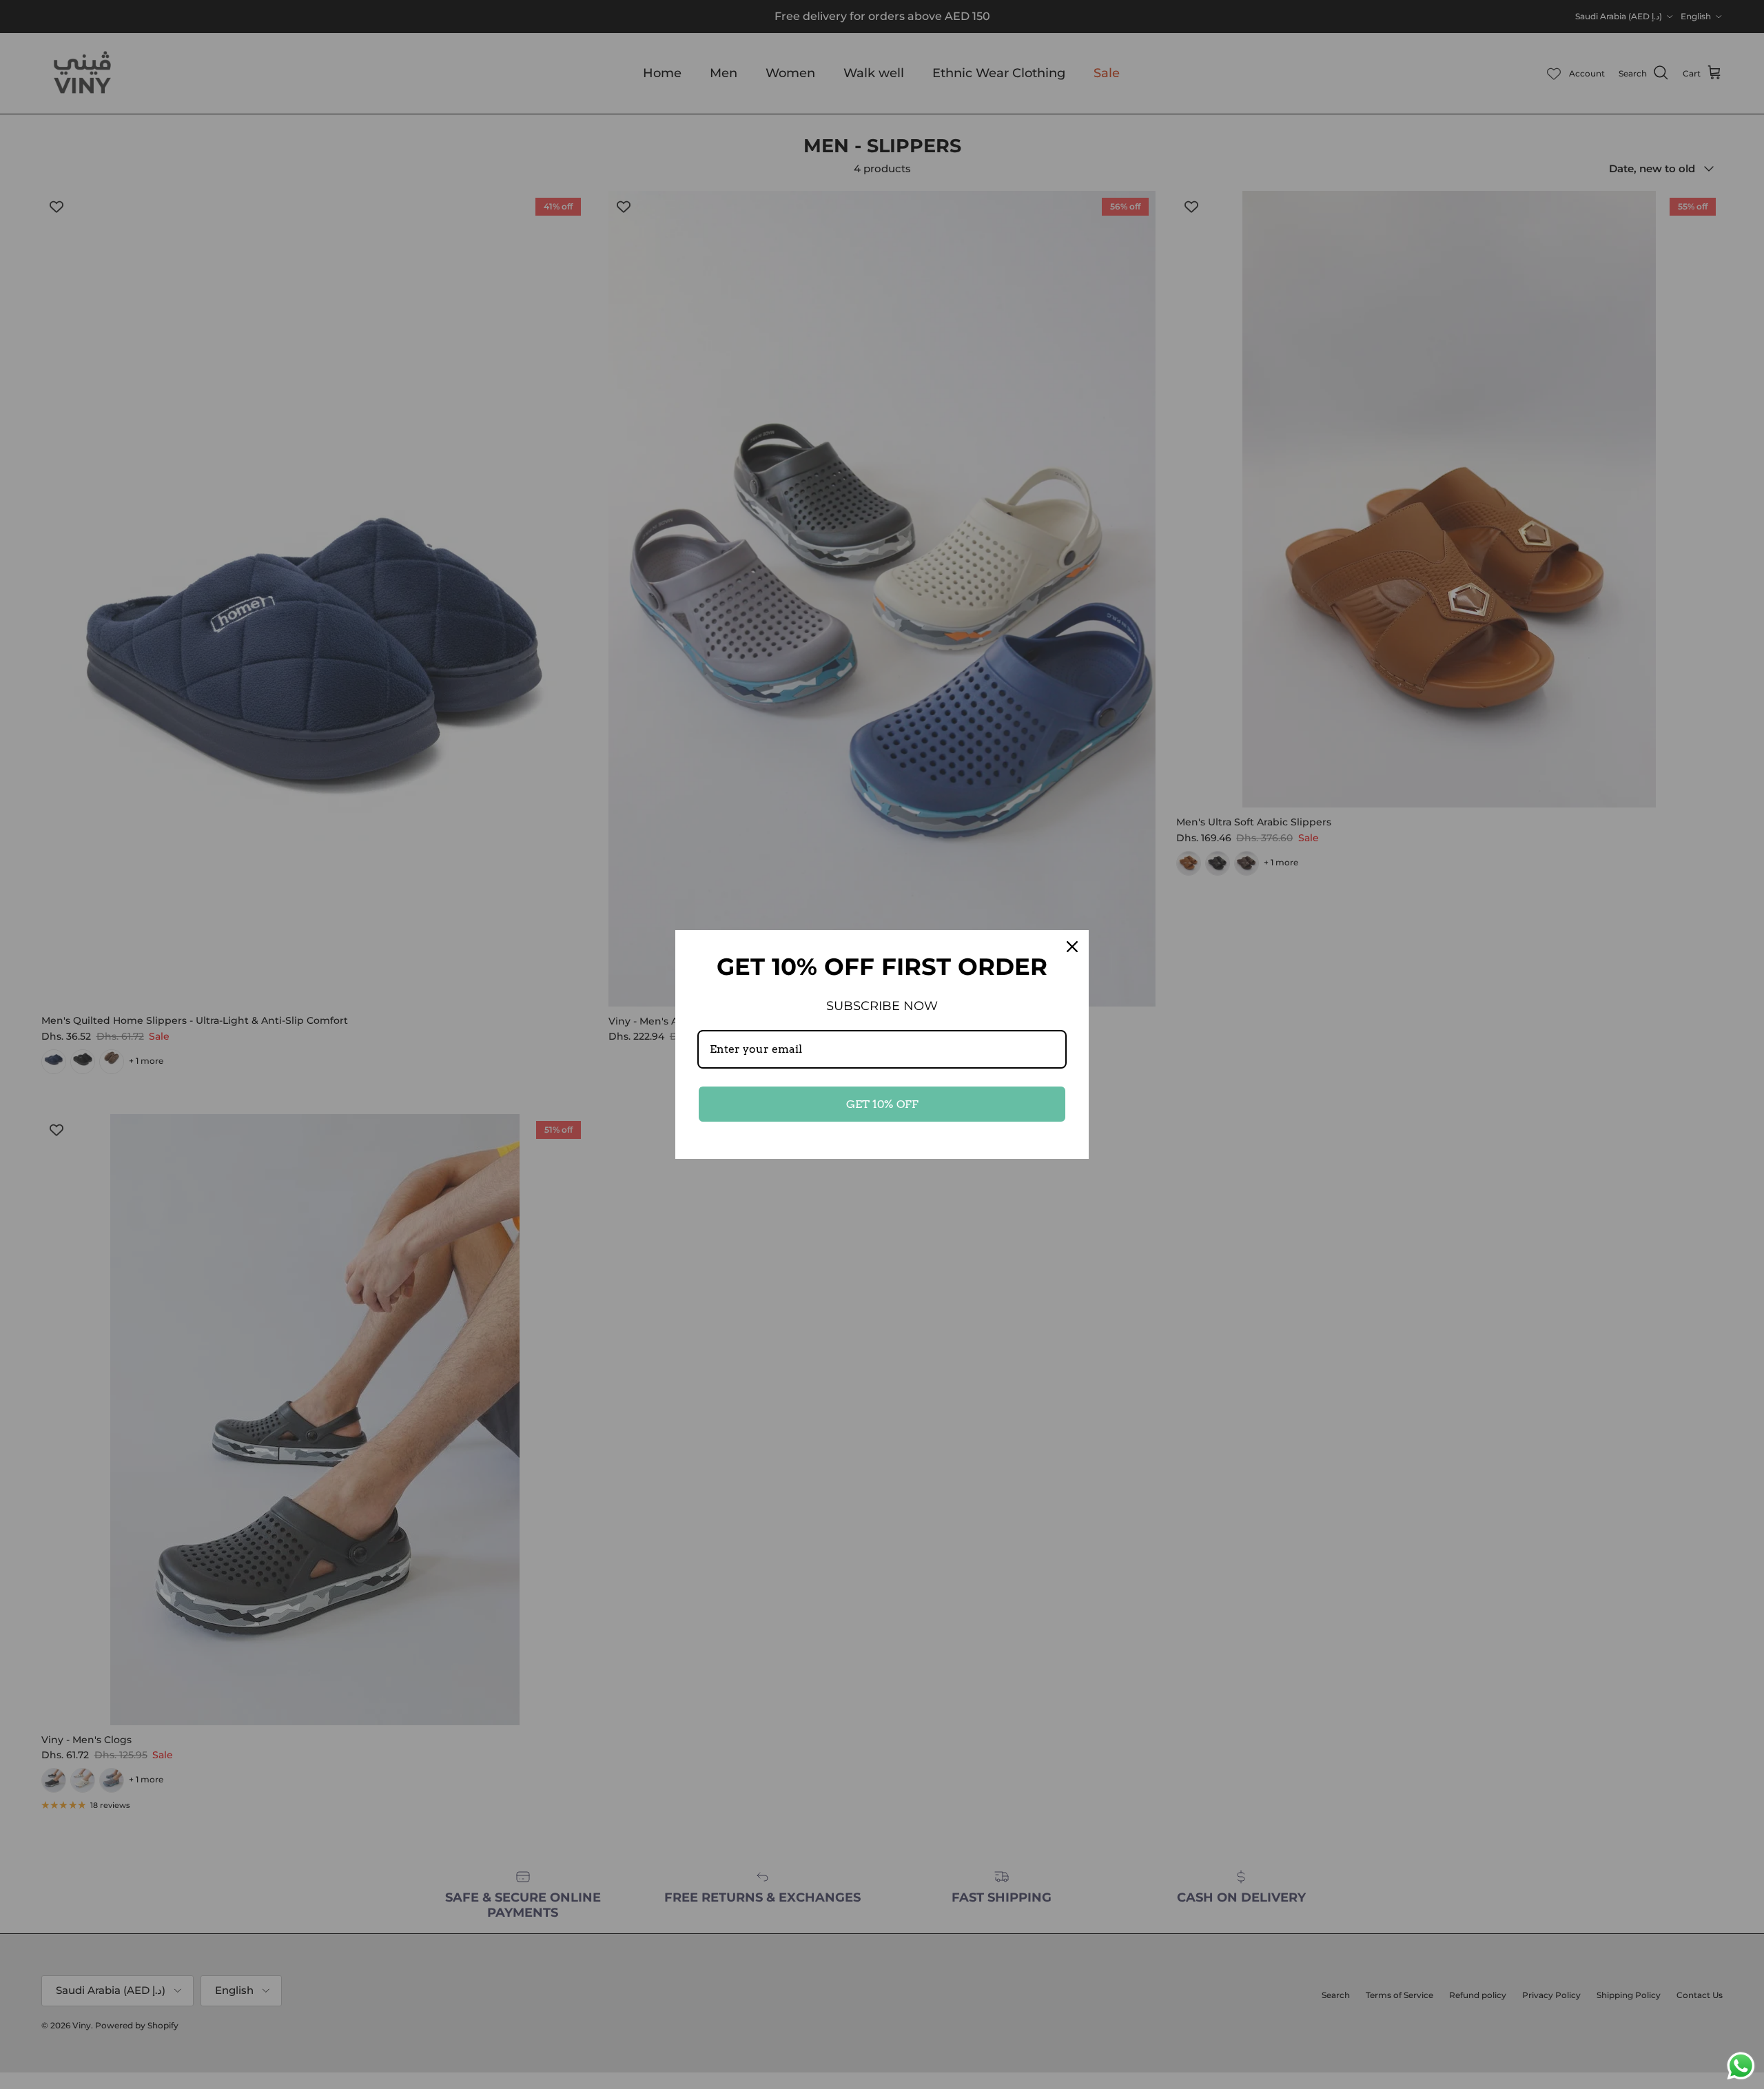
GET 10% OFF (882, 1104)
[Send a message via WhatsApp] (1741, 2066)
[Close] (1072, 947)
